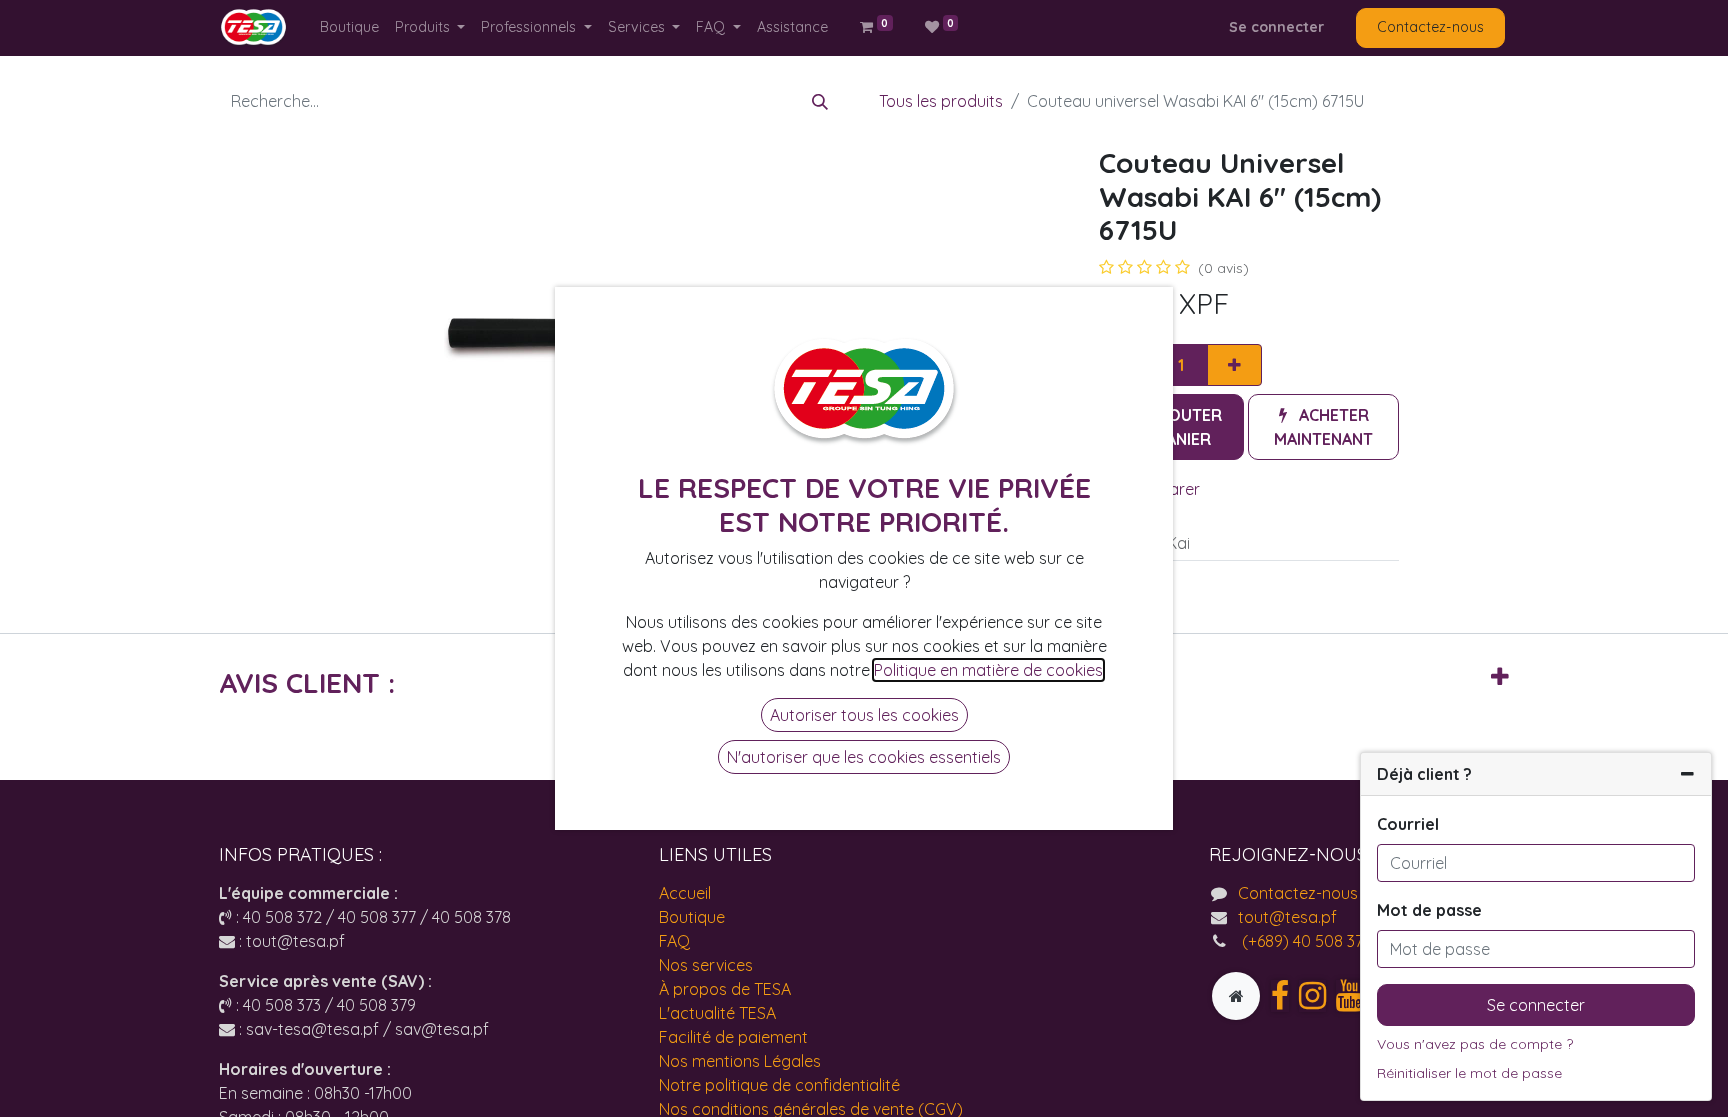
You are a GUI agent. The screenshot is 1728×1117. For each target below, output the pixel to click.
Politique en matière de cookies (988, 670)
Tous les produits (941, 101)
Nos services (706, 965)
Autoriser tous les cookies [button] (864, 715)
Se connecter (1276, 27)
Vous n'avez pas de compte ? (1475, 1044)
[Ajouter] (1234, 365)
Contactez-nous (1430, 27)
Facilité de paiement (733, 1037)
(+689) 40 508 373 (1304, 941)
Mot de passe (1429, 910)
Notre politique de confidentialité (779, 1085)
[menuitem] (349, 27)
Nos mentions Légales (740, 1061)
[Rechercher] (820, 101)
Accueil (685, 893)
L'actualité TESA (717, 1013)
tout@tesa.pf (1287, 917)
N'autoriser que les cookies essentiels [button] (864, 757)
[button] (1323, 427)
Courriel (1408, 824)
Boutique (692, 917)
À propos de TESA (725, 989)
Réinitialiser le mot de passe (1469, 1073)
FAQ (674, 941)
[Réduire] (1687, 774)
